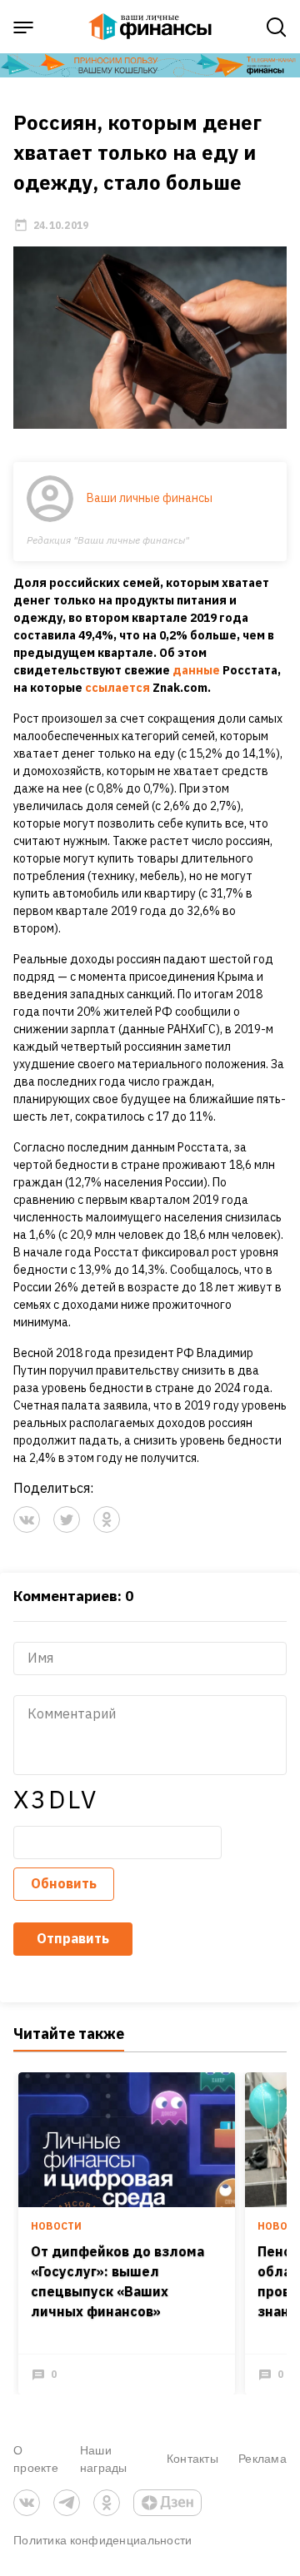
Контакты (192, 2458)
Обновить (64, 1883)
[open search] (277, 27)
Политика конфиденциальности (103, 2540)
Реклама (262, 2458)
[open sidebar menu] (23, 27)
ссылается (117, 688)
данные (196, 670)
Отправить (73, 1938)
